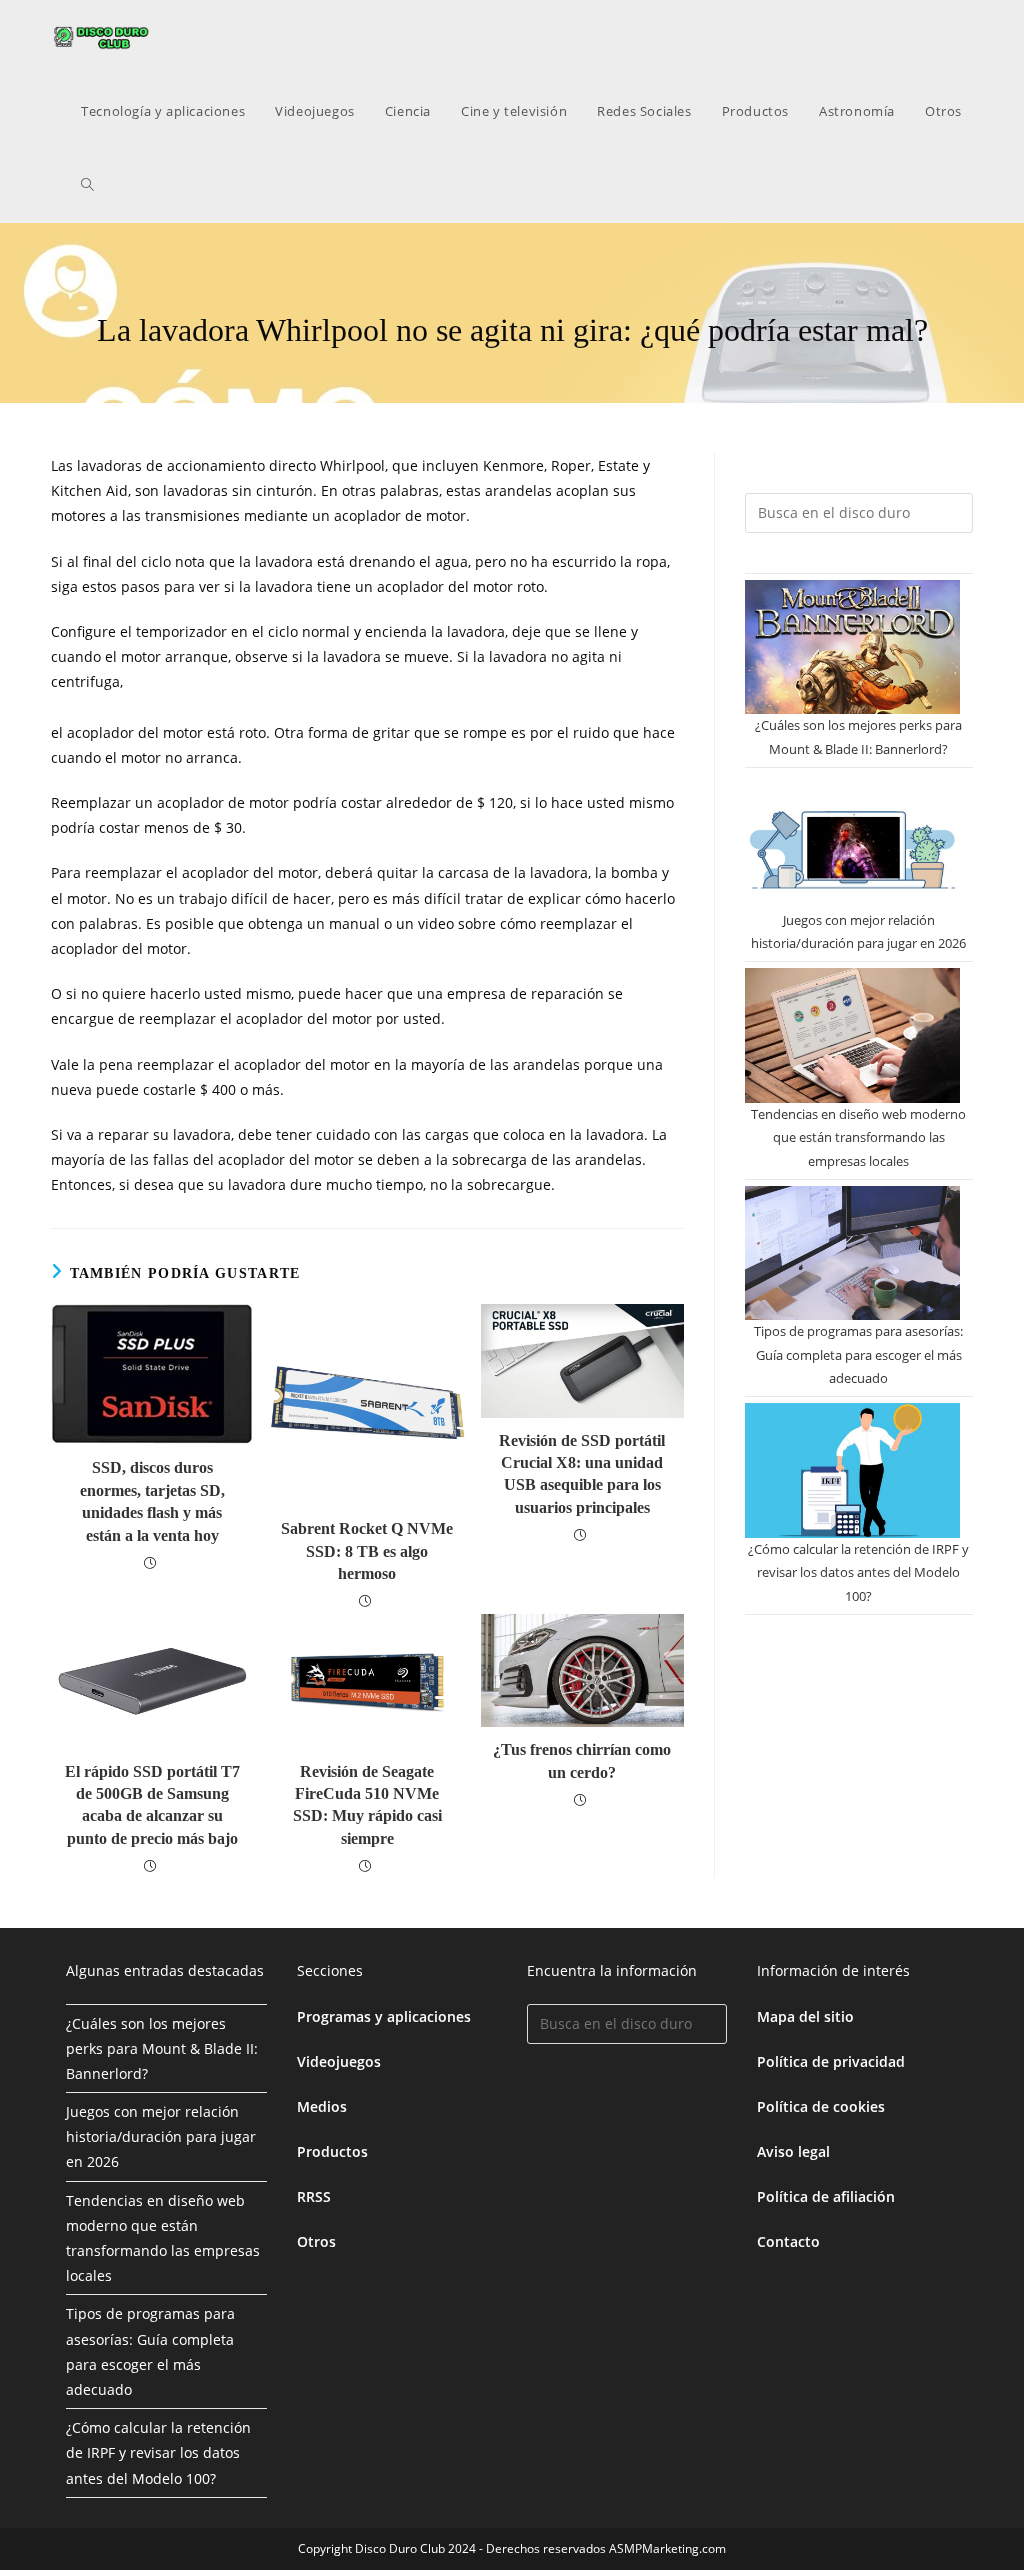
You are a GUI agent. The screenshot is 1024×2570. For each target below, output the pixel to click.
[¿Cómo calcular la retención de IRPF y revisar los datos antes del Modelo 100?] (852, 1470)
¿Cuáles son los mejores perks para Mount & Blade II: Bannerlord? (162, 2048)
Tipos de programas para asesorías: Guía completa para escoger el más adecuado (858, 1354)
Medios (322, 2106)
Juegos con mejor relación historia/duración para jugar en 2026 (161, 2136)
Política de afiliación (826, 2196)
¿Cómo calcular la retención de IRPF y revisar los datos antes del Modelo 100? (858, 1572)
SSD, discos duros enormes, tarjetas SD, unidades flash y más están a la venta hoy (152, 1501)
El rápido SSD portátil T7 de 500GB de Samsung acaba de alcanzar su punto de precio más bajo (152, 1805)
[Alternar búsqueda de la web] (87, 185)
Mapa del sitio (805, 2016)
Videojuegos (339, 2061)
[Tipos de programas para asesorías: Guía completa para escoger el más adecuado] (852, 1253)
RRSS (314, 2196)
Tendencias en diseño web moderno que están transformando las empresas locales (858, 1137)
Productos (332, 2151)
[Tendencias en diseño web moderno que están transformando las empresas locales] (852, 1035)
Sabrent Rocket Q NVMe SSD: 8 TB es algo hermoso (367, 1551)
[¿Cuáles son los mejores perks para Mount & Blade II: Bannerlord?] (852, 647)
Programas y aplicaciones (384, 2016)
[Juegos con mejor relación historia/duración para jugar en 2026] (852, 841)
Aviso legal (793, 2151)
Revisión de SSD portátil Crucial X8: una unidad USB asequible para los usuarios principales (582, 1474)
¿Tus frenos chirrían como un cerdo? (582, 1760)
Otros (316, 2241)
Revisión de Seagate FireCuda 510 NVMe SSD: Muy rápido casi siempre (367, 1805)
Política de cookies (821, 2106)
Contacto (788, 2241)
